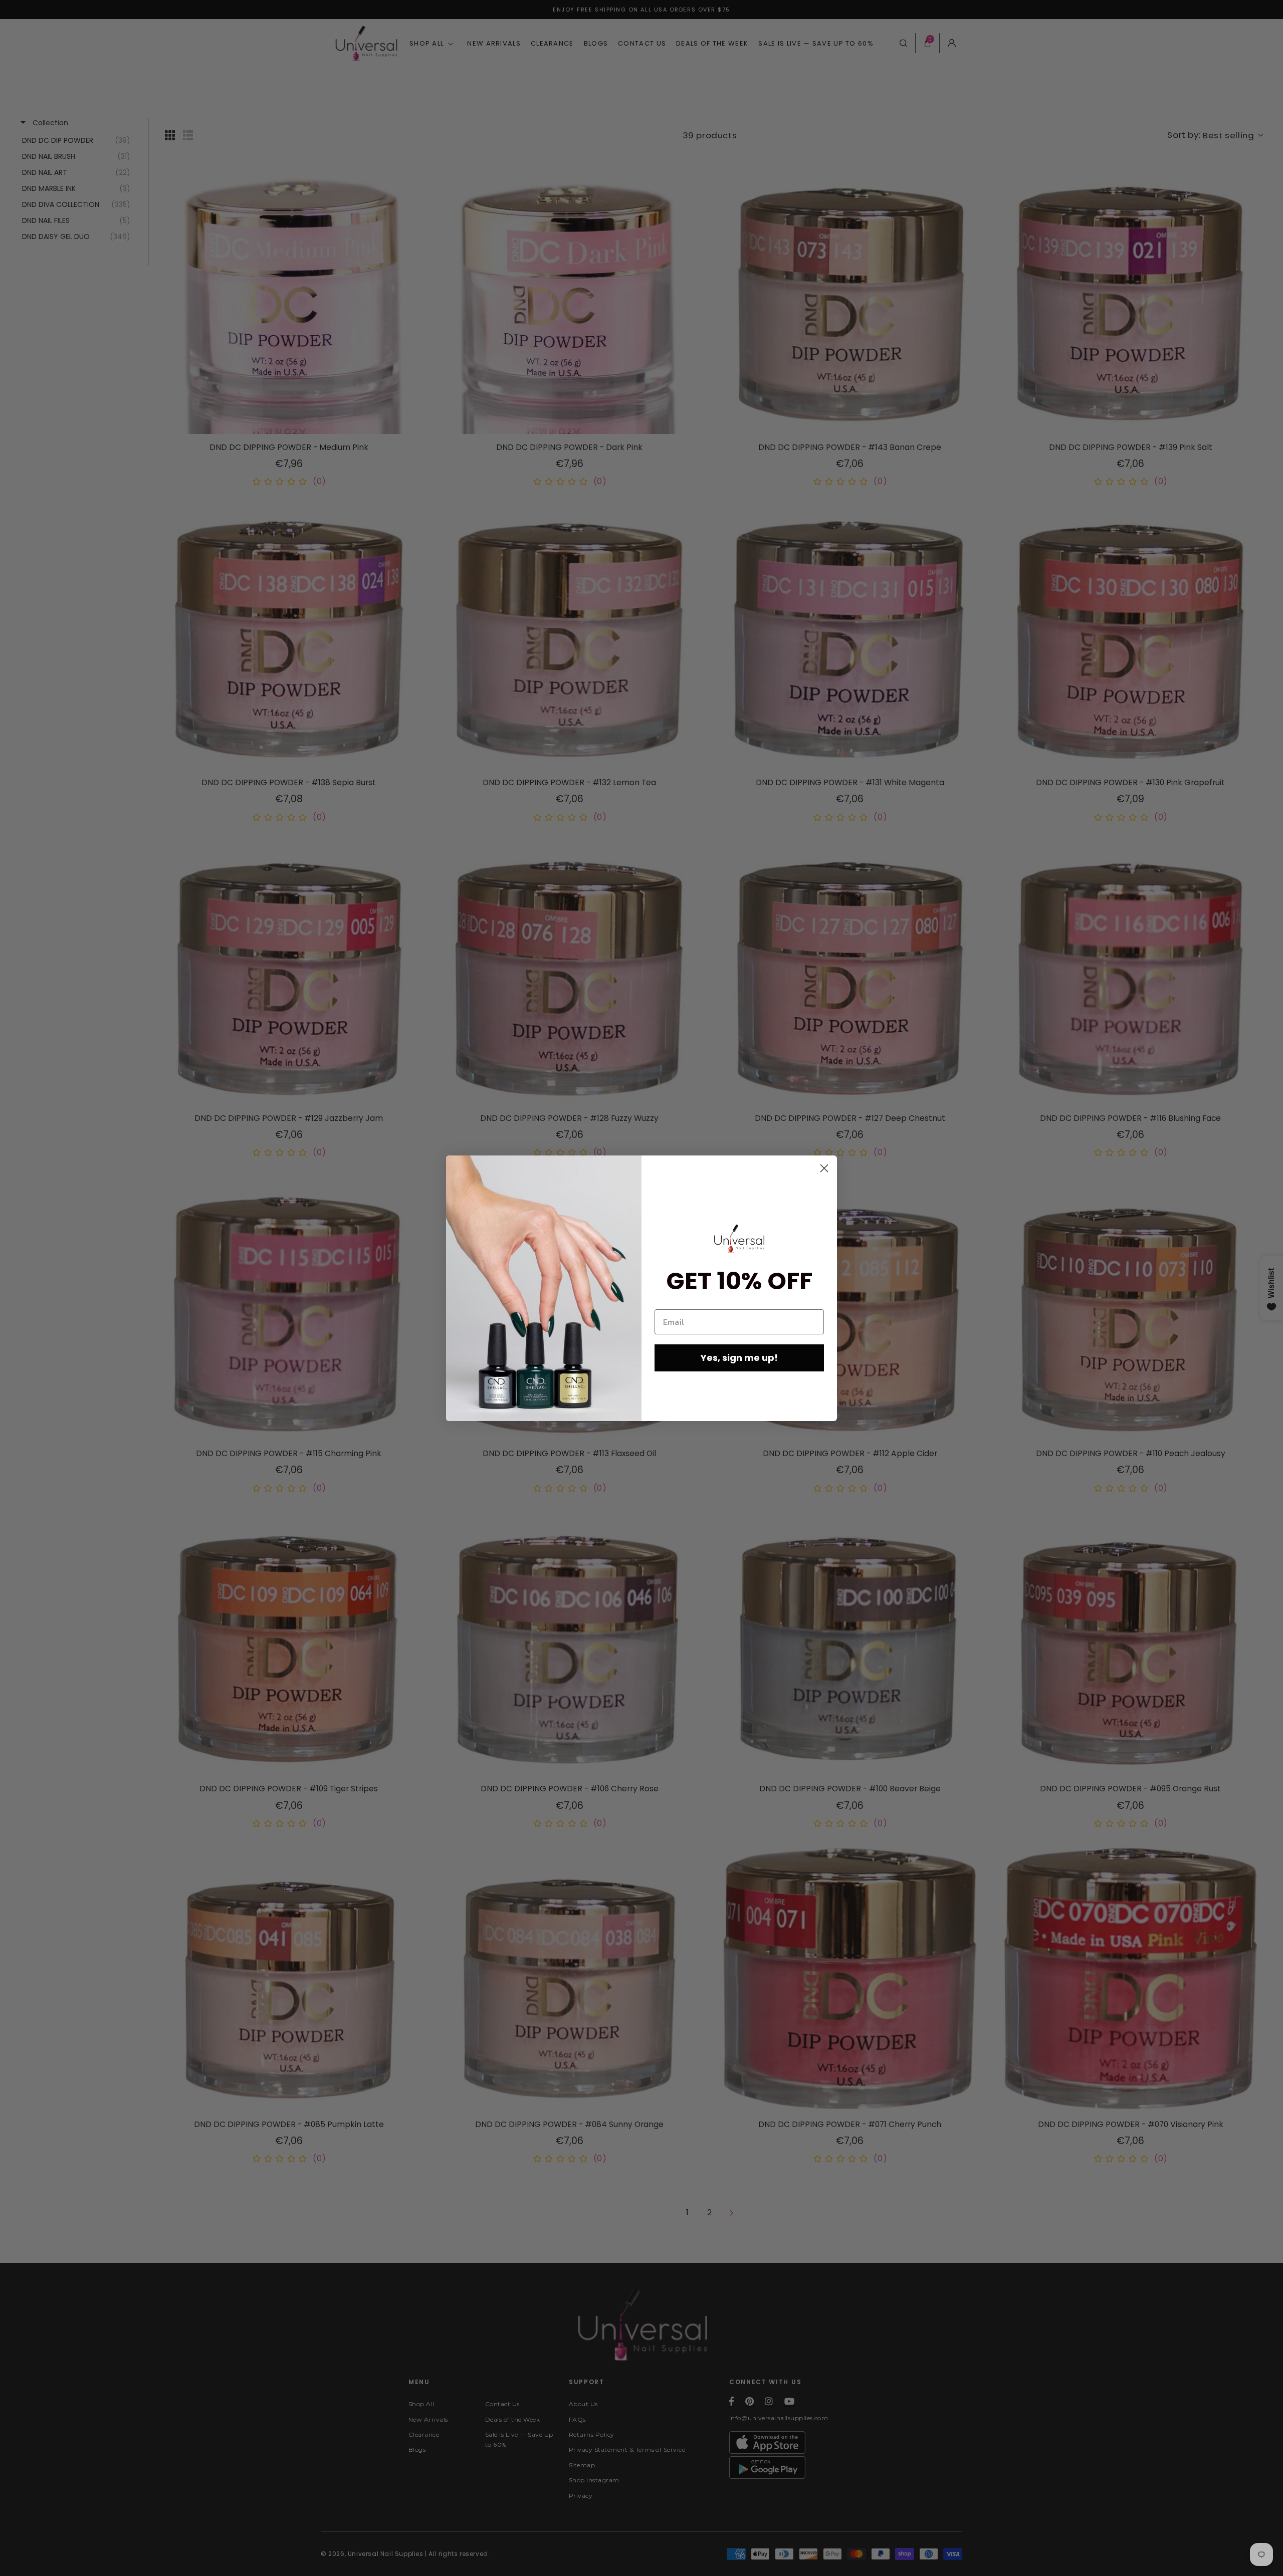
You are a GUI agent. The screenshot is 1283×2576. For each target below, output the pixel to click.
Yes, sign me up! (739, 1358)
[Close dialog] (824, 1168)
